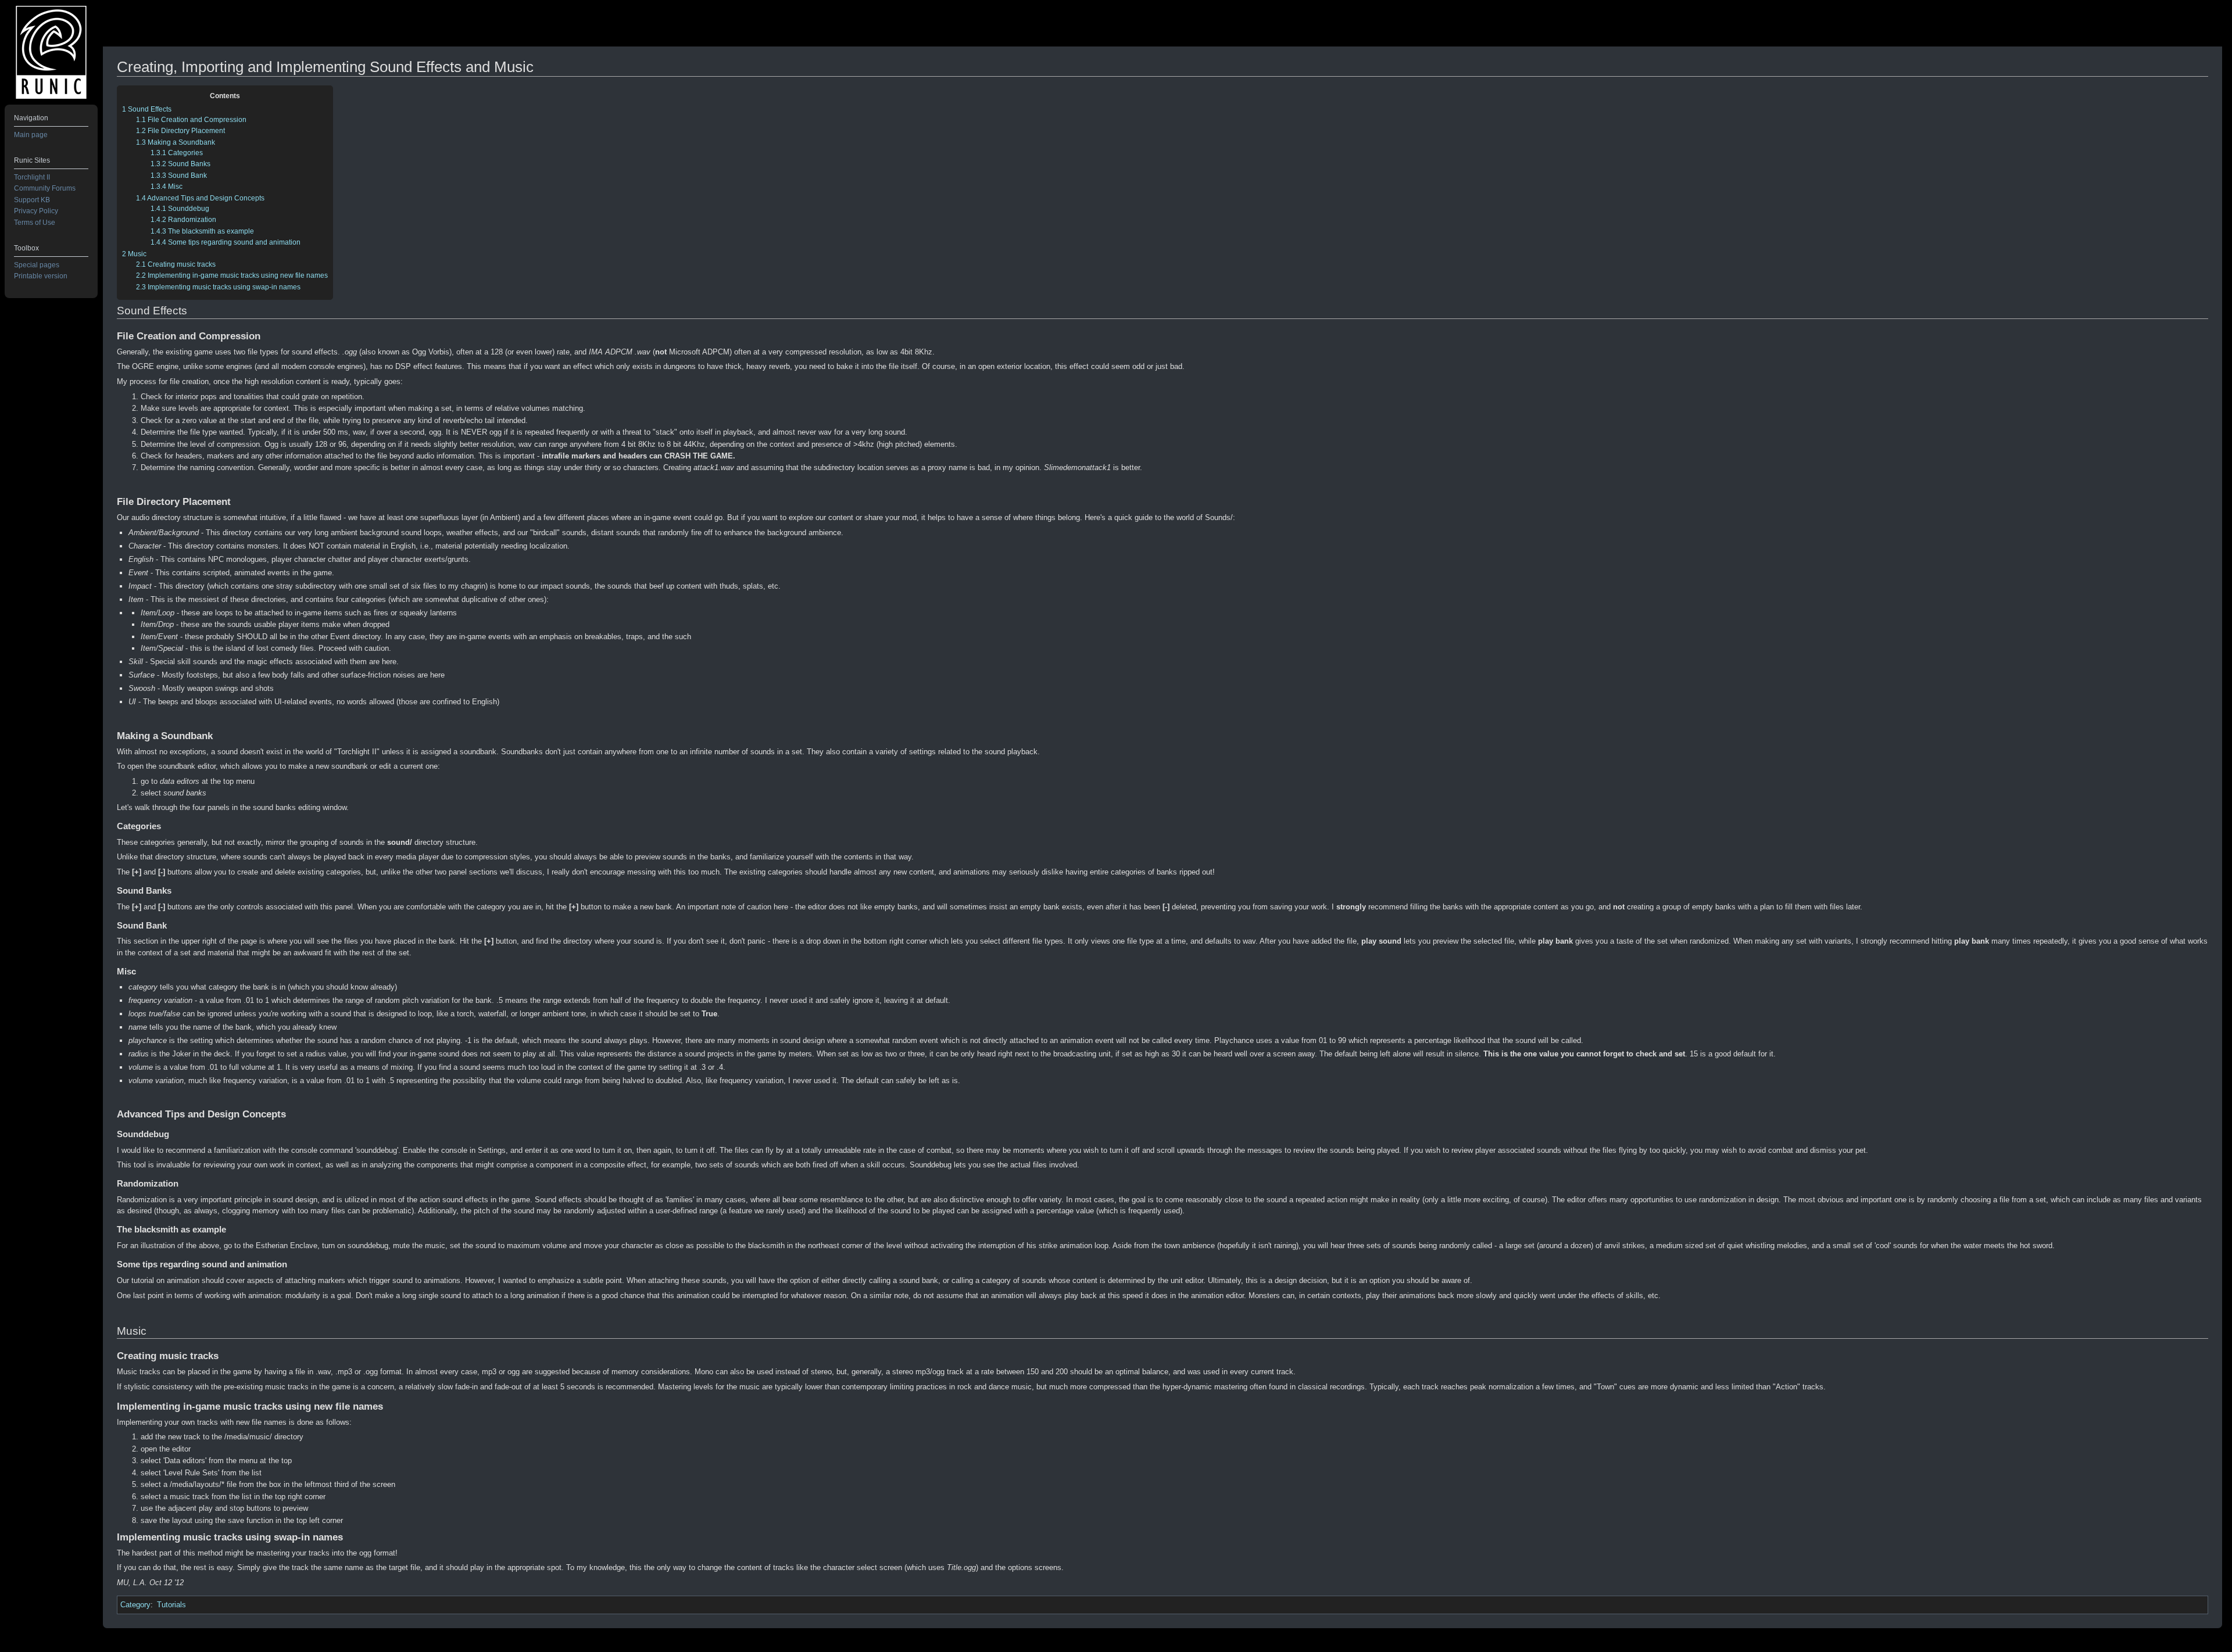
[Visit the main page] (51, 52)
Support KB (32, 200)
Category (135, 1605)
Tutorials (171, 1605)
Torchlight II (32, 177)
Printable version (41, 276)
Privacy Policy (36, 211)
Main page (31, 135)
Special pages (37, 265)
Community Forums (45, 188)
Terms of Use (35, 223)
